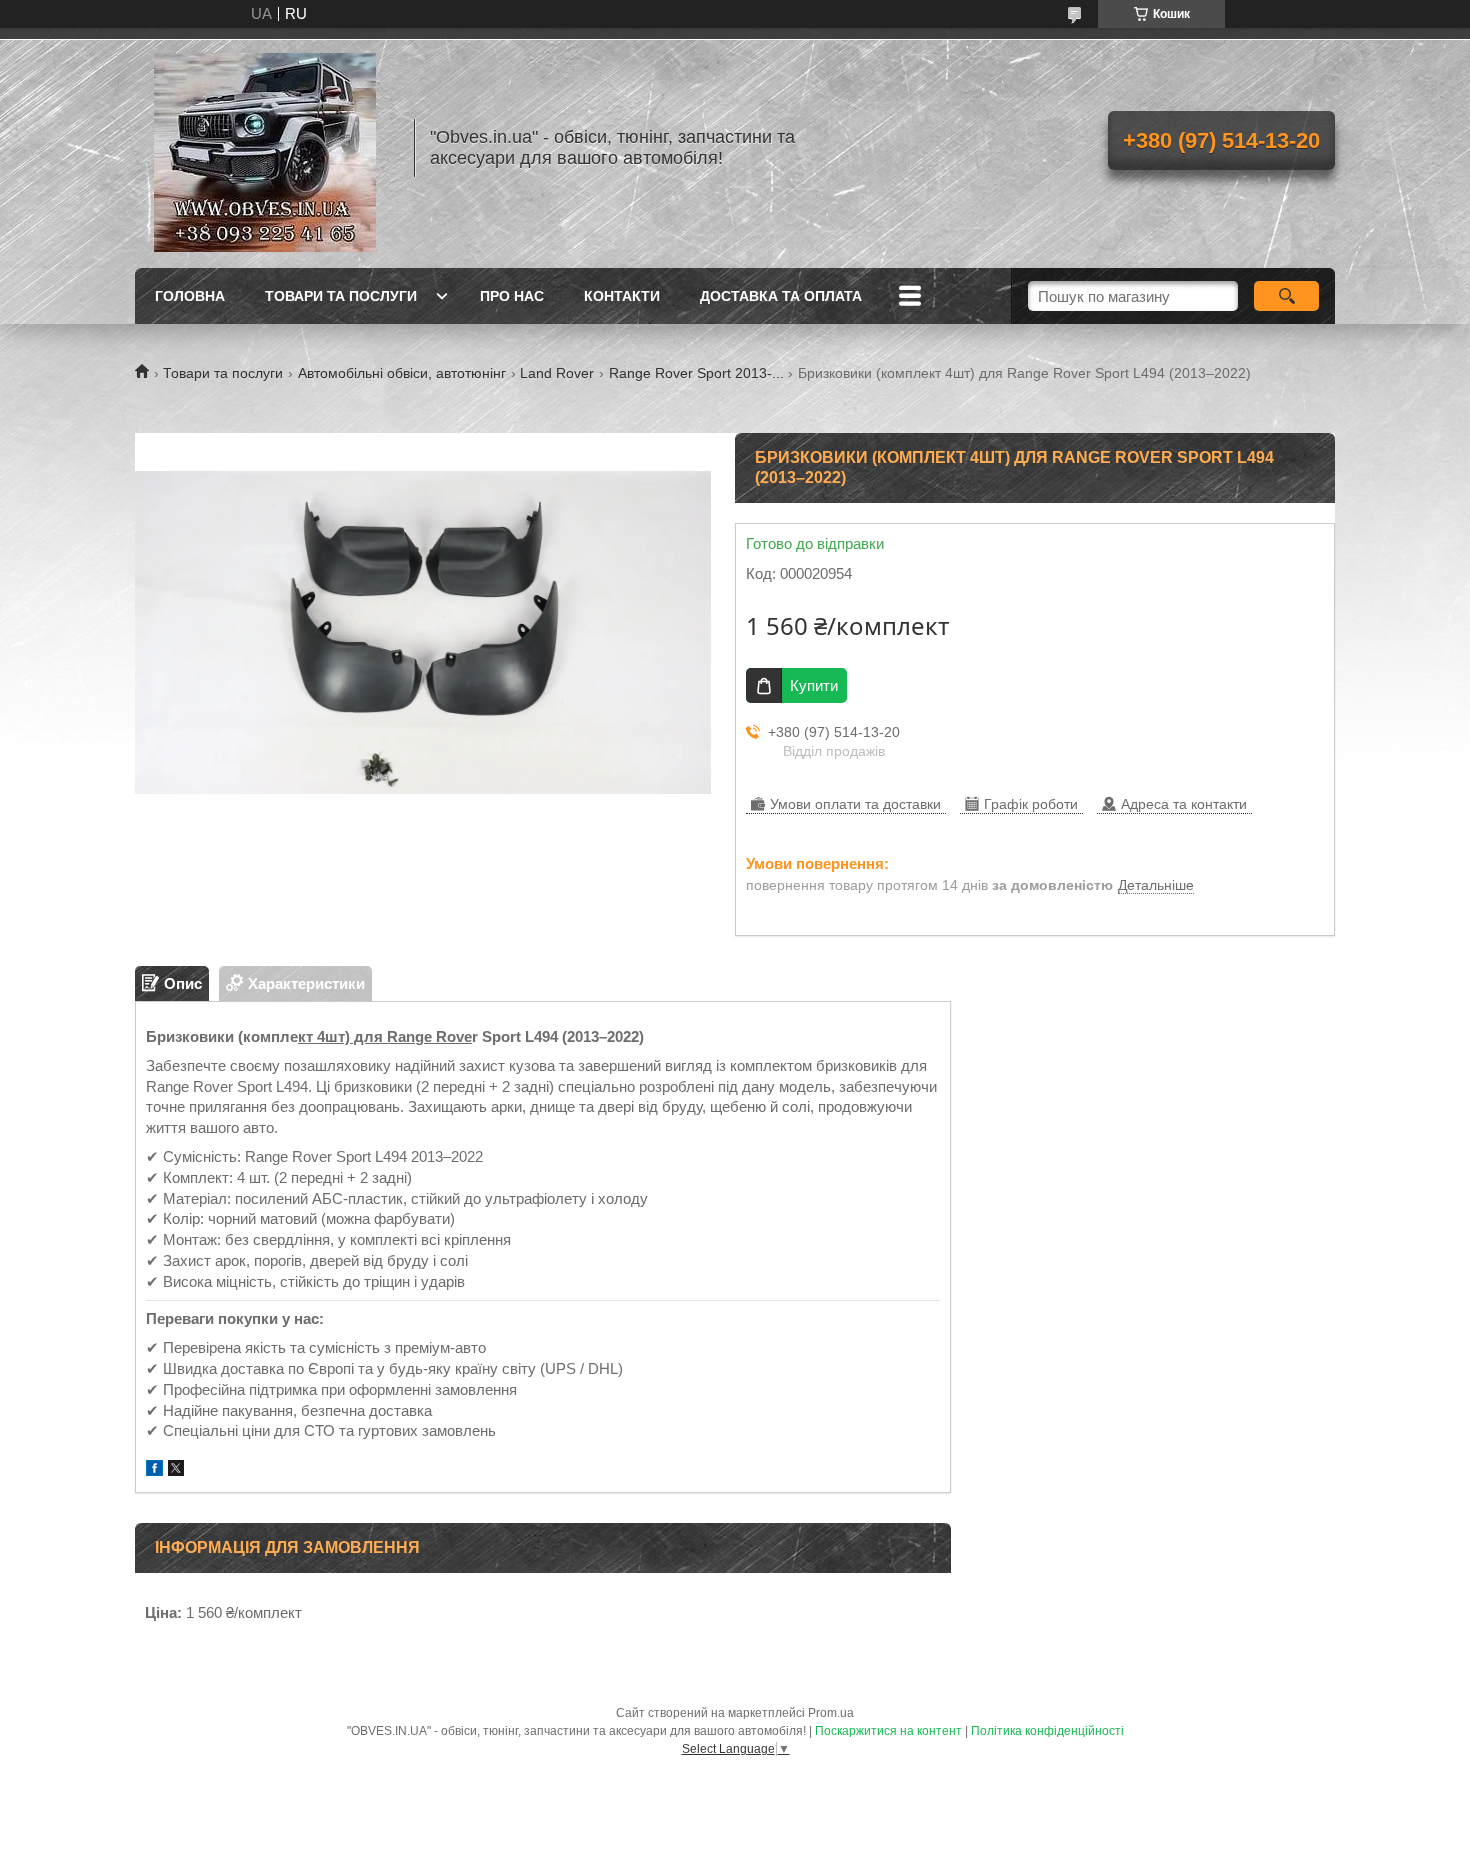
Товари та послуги (341, 296)
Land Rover (557, 373)
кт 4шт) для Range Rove (385, 1036)
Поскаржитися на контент (888, 1731)
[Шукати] (1286, 296)
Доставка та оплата (781, 296)
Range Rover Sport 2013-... (696, 373)
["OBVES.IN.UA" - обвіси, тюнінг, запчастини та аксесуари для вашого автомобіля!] (265, 148)
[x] (176, 1470)
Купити (814, 685)
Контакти (622, 296)
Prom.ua (831, 1713)
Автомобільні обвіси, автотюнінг (402, 373)
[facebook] (154, 1470)
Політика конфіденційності (1047, 1731)
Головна (190, 296)
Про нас (512, 296)
